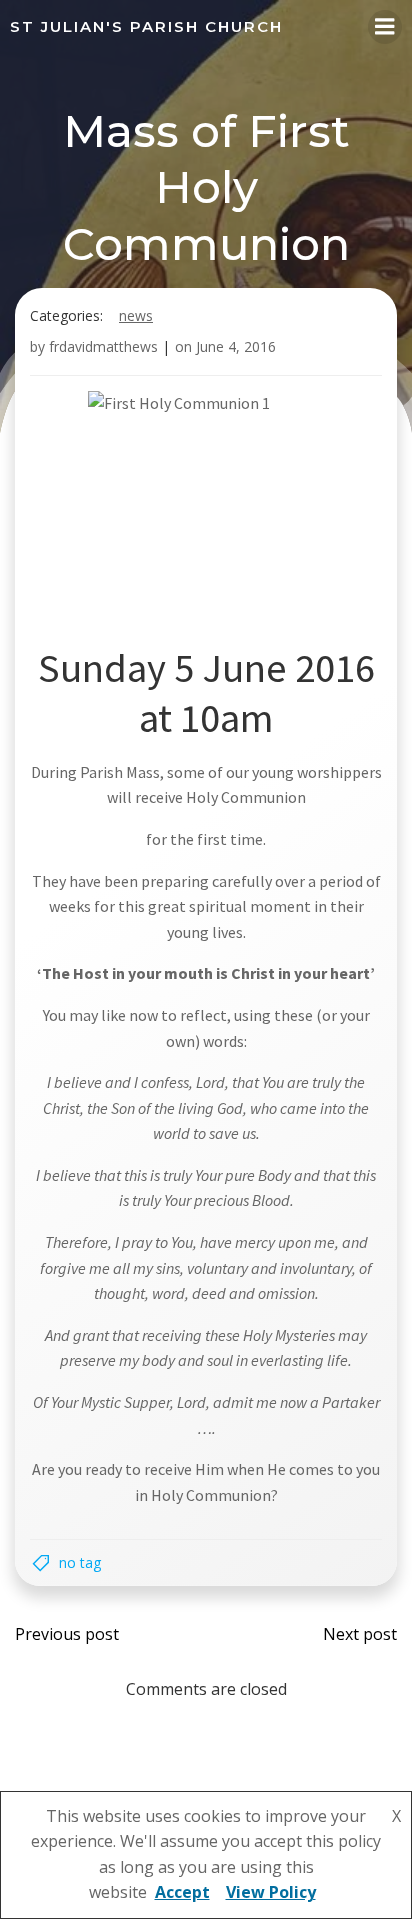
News (136, 315)
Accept (182, 1892)
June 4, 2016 (236, 346)
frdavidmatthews (103, 346)
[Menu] (385, 27)
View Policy (271, 1892)
